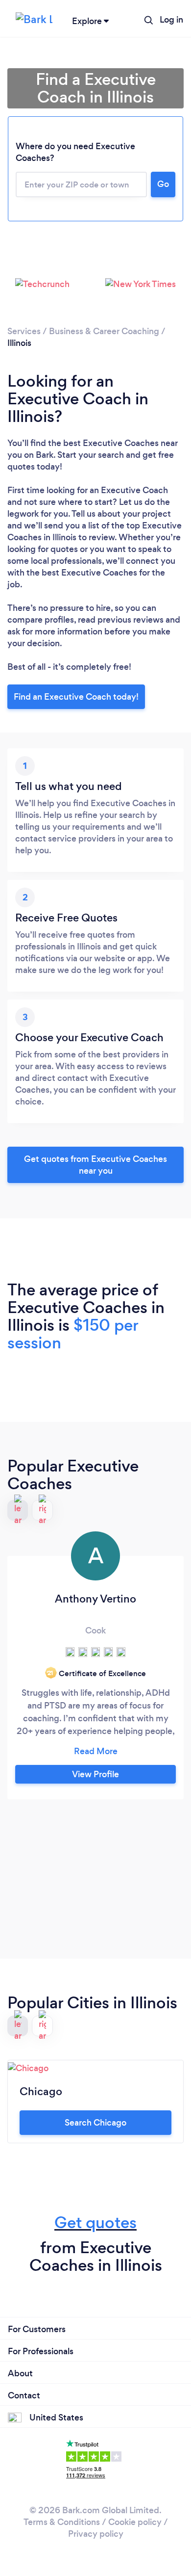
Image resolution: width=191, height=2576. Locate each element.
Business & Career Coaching (104, 331)
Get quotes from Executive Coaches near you (95, 1165)
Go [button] (163, 184)
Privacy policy (96, 2534)
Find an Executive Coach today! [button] (76, 697)
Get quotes (95, 2222)
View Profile (95, 1774)
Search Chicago (95, 2123)
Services (24, 331)
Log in (171, 20)
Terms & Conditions (62, 2522)
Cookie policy (135, 2522)
